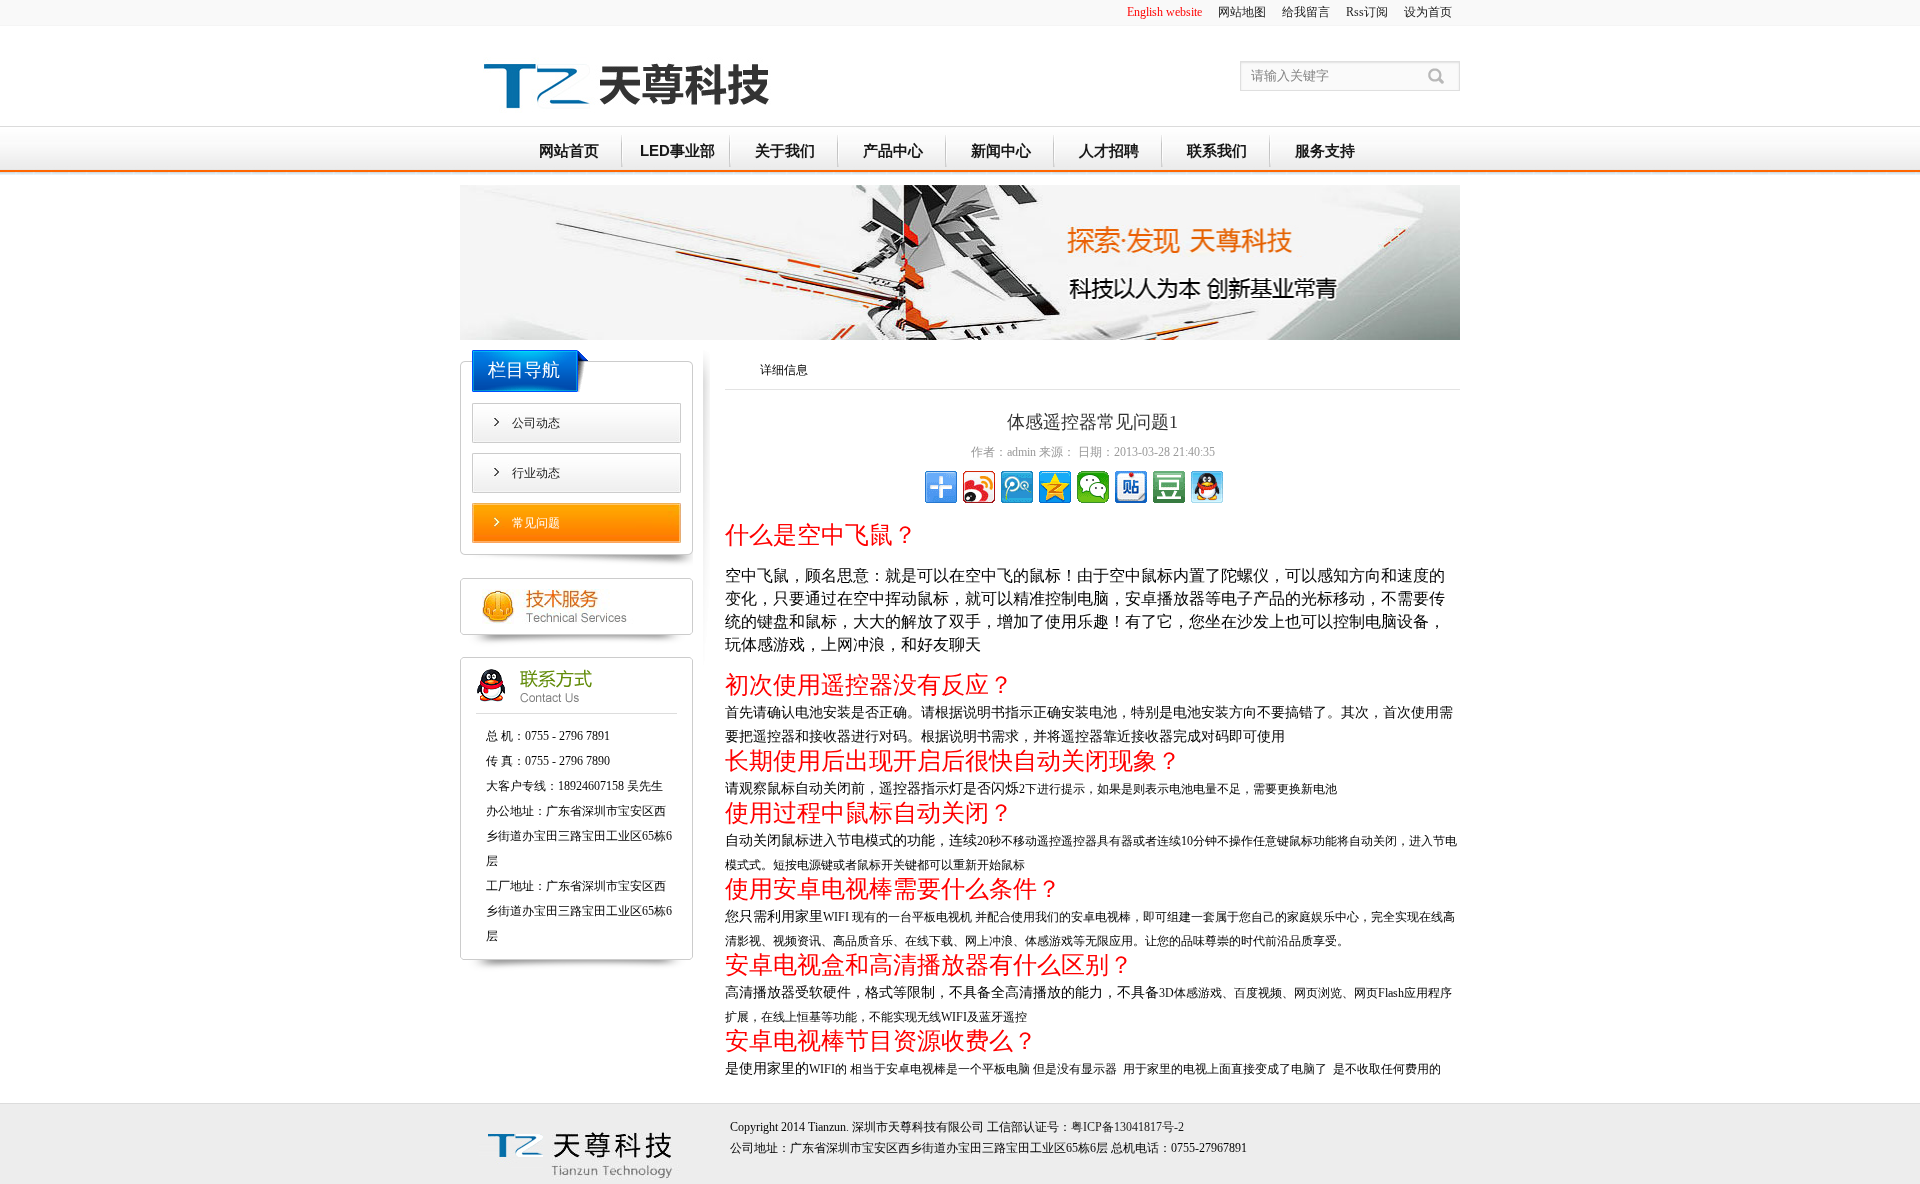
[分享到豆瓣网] (1169, 487)
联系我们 (1217, 150)
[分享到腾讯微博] (1017, 487)
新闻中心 (1001, 150)
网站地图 (1242, 12)
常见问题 (536, 523)
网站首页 (569, 150)
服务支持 (1325, 150)
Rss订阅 (1367, 12)
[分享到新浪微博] (979, 487)
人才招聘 (1109, 150)
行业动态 (536, 473)
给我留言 (1306, 12)
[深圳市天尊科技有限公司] (625, 121)
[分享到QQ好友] (1207, 487)
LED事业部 (677, 150)
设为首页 (1428, 12)
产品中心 (893, 150)
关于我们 (785, 150)
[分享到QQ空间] (1055, 487)
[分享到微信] (1093, 487)
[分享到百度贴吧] (1131, 487)
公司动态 (536, 423)
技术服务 (576, 606)
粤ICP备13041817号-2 (1127, 1127)
